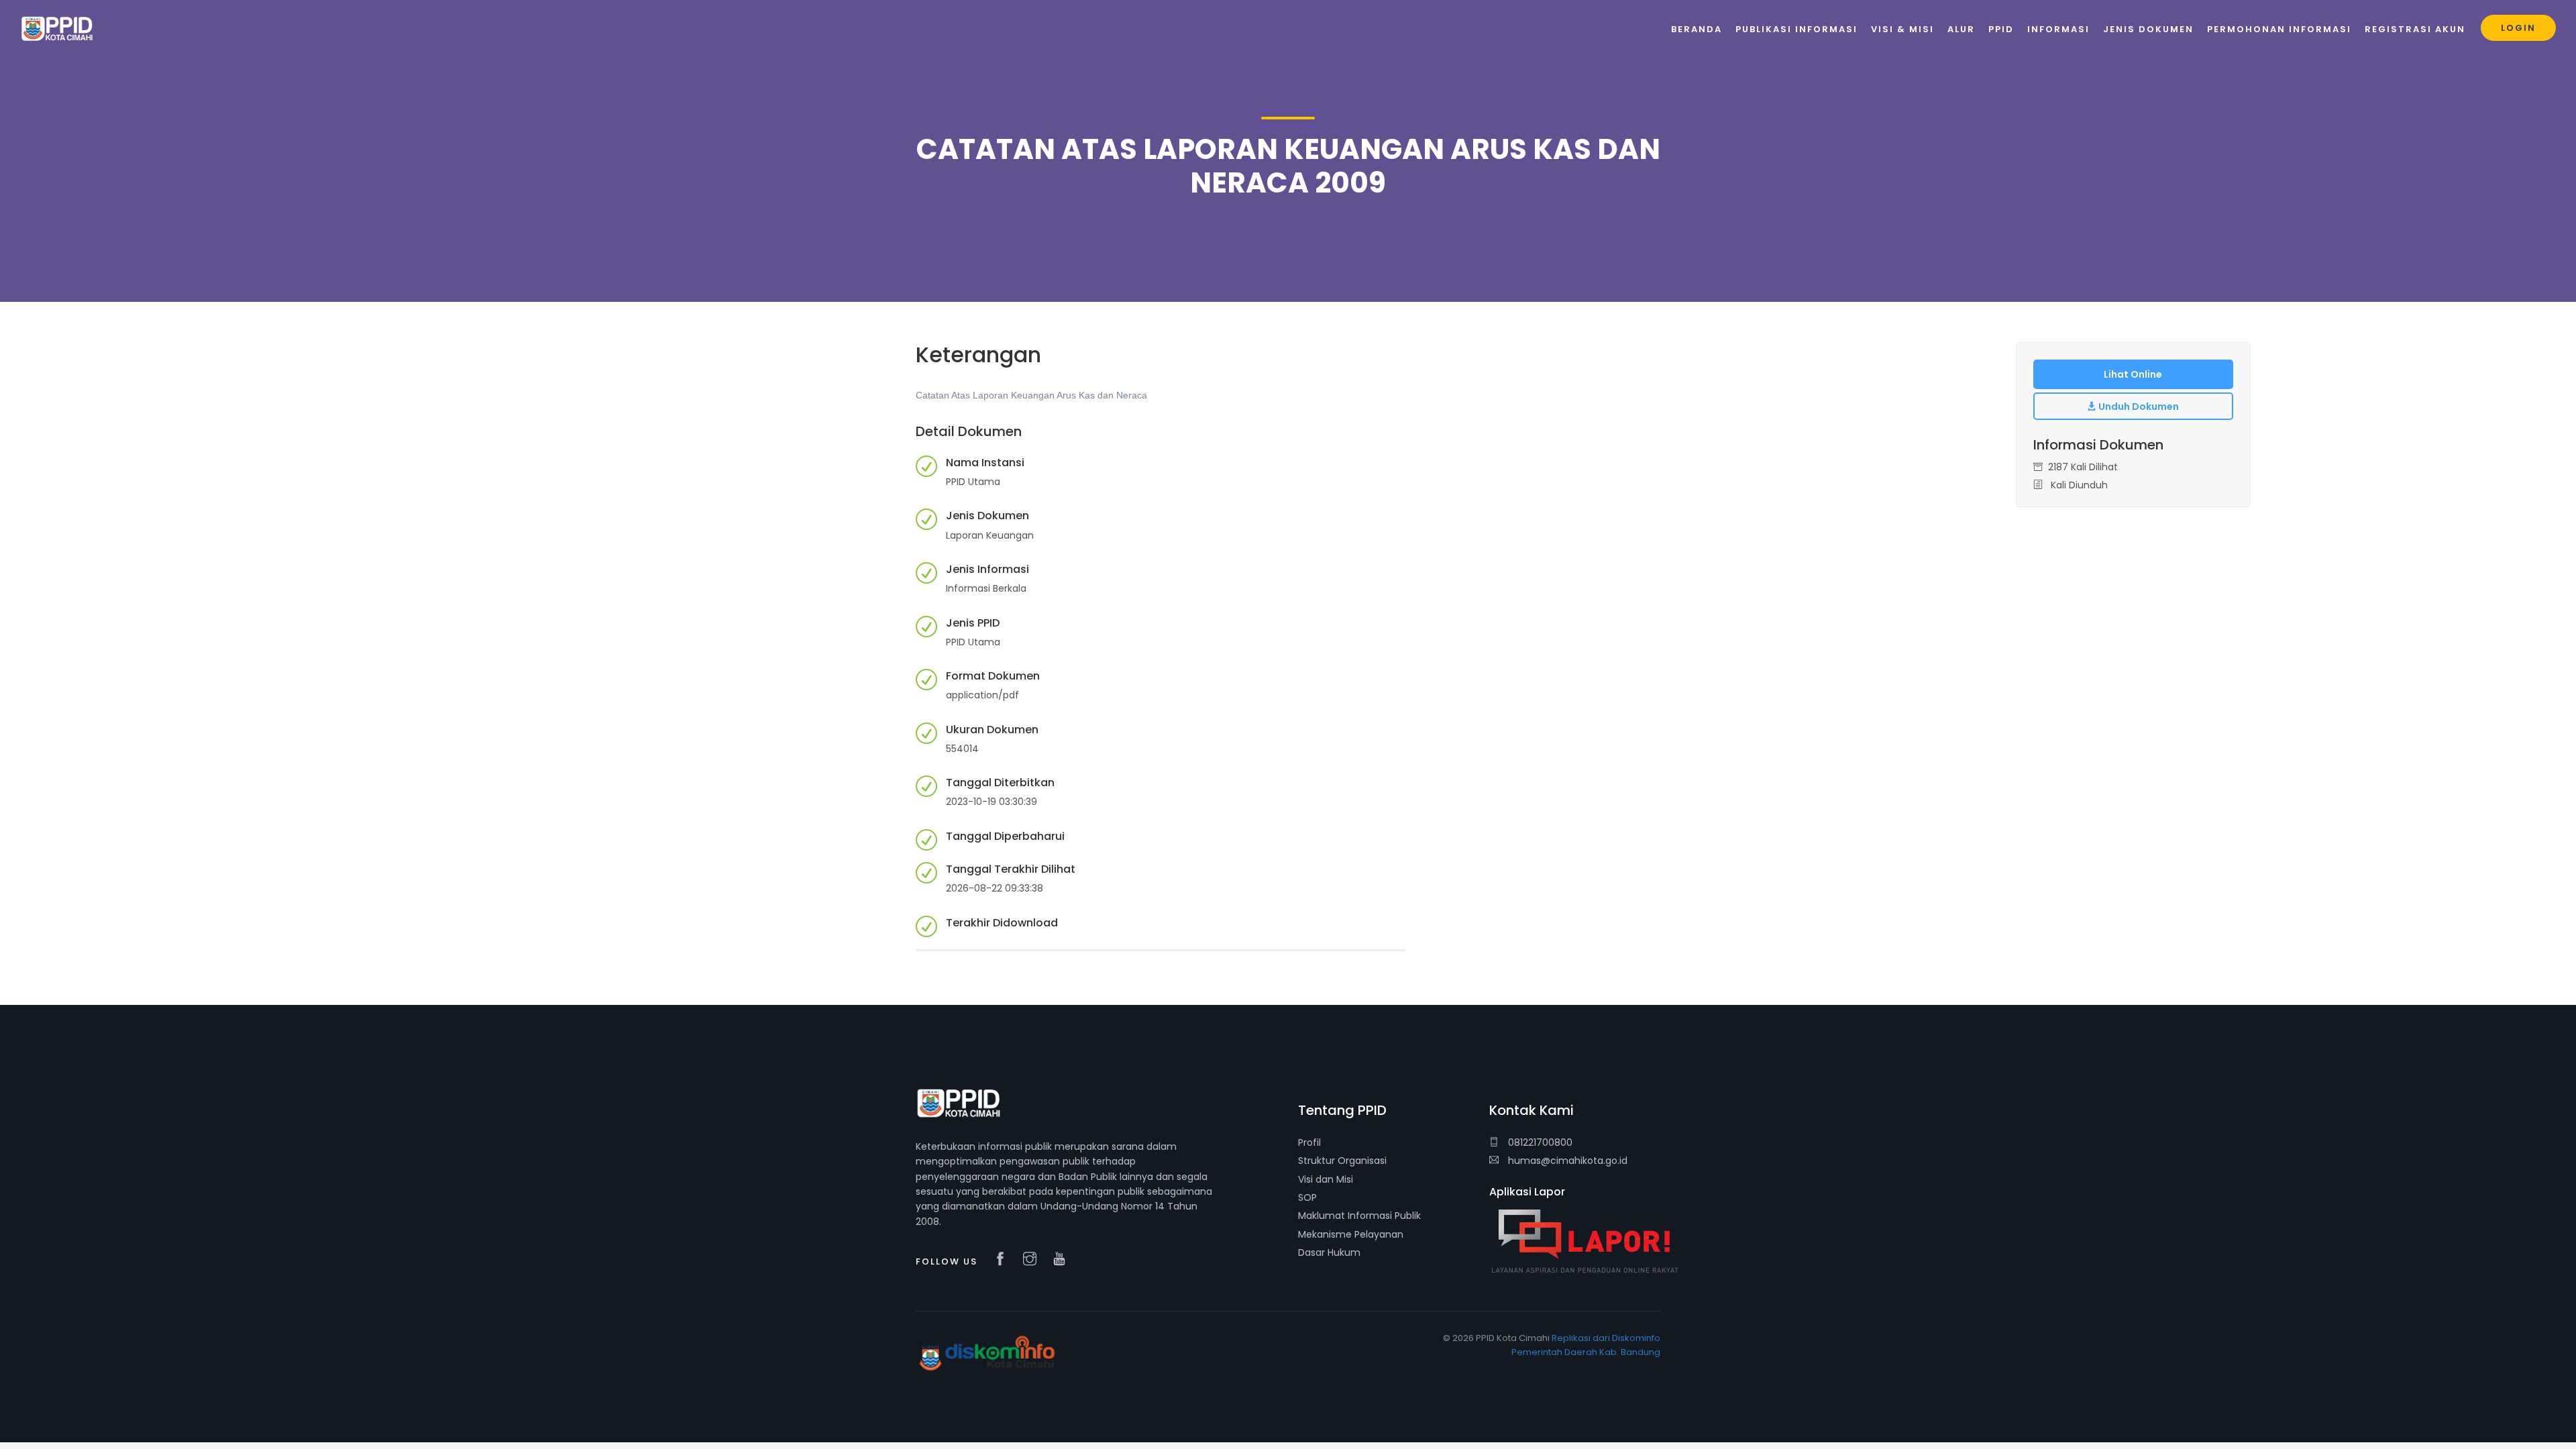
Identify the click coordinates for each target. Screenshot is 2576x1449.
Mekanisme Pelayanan (1351, 1234)
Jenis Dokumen (2148, 29)
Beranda (1697, 29)
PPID (2001, 29)
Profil (1309, 1142)
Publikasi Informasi (1796, 29)
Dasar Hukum (1329, 1252)
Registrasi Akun (2415, 29)
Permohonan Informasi (2279, 29)
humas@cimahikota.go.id (1568, 1161)
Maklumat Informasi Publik (1359, 1216)
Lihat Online (2133, 374)
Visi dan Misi (1326, 1179)
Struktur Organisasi (1342, 1161)
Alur (1961, 29)
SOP (1307, 1197)
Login (2518, 28)
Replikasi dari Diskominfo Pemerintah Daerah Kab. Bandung (1586, 1345)
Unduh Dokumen (2138, 407)
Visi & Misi (1902, 29)
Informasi (2058, 29)
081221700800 (1539, 1142)
